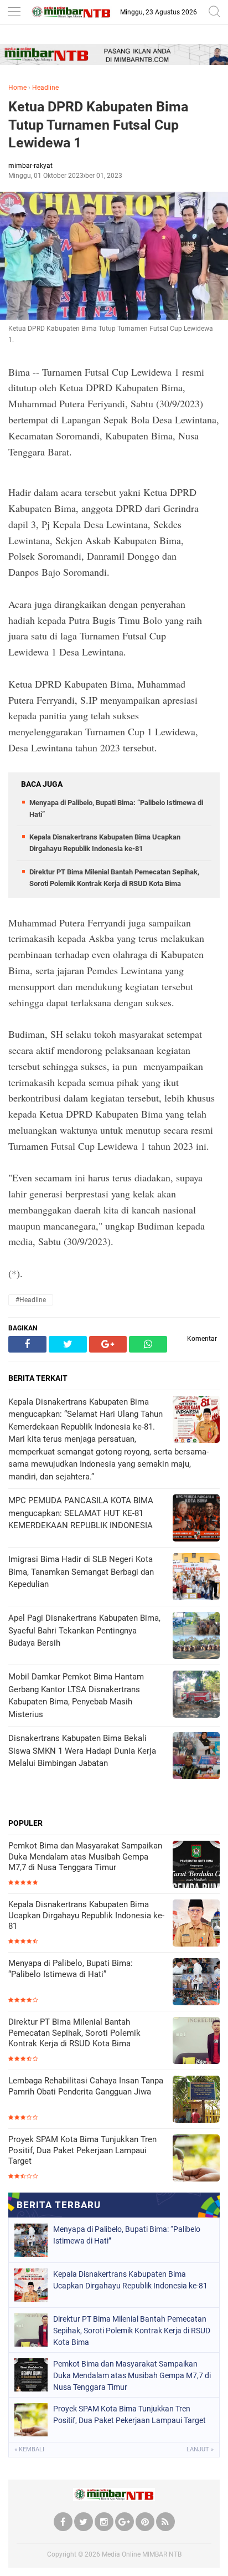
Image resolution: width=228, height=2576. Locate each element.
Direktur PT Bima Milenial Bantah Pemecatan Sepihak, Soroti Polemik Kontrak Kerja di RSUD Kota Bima (74, 2033)
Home (17, 88)
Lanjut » (200, 2449)
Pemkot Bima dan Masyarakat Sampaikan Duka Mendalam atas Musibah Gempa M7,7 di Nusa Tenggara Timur (85, 1857)
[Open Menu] (14, 12)
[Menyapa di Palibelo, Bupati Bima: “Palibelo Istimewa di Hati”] (196, 1983)
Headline (45, 88)
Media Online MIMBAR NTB (142, 2554)
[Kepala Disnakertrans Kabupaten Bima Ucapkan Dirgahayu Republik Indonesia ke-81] (196, 1924)
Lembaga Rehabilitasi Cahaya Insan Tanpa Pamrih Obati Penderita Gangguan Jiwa (86, 2086)
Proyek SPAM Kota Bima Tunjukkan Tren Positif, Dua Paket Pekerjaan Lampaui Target (82, 2150)
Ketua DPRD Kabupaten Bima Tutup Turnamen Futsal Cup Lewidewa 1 (98, 125)
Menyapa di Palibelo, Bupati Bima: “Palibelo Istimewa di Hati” (71, 1969)
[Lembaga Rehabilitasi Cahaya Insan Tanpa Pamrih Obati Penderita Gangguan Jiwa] (196, 2100)
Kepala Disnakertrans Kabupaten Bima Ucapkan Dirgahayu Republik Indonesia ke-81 (86, 1915)
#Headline (31, 1300)
